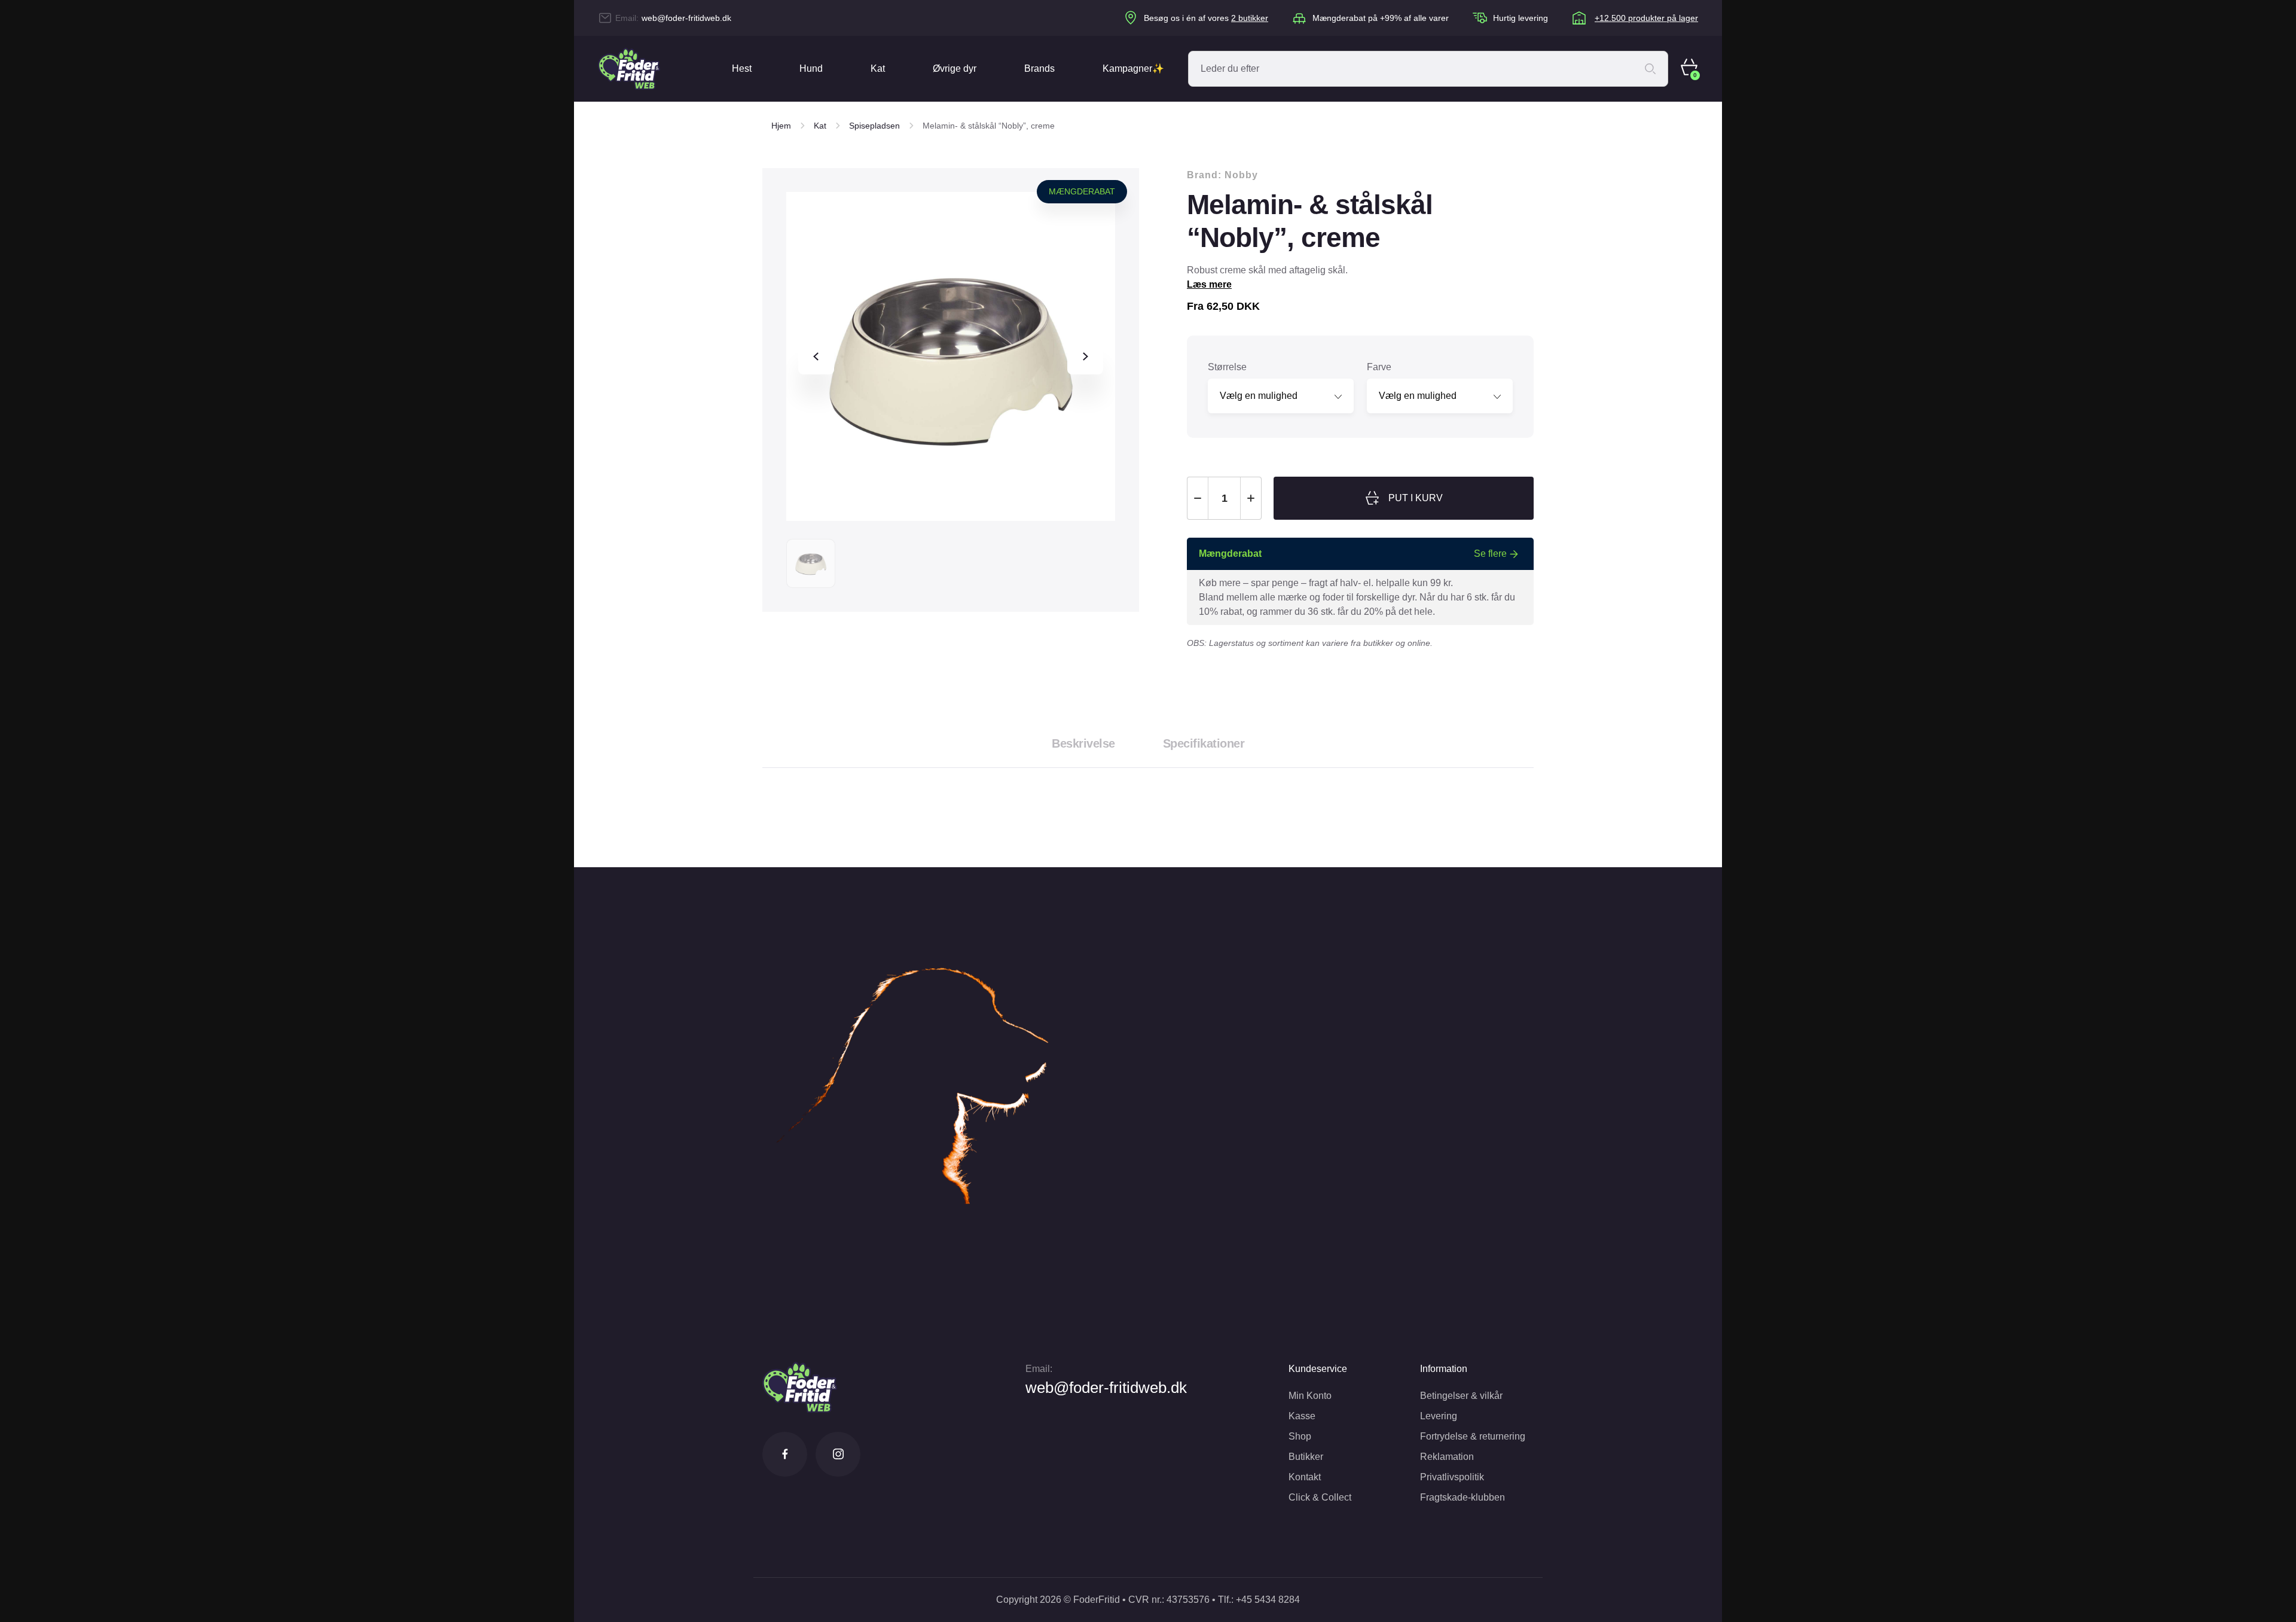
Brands (1039, 68)
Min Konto (1310, 1396)
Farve (1379, 367)
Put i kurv (1416, 498)
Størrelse (1227, 367)
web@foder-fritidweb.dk (686, 18)
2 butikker (1250, 18)
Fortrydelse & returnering (1473, 1436)
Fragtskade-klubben (1463, 1497)
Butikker (1306, 1457)
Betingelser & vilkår (1461, 1396)
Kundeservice (1318, 1369)
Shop (1300, 1436)
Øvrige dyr (955, 68)
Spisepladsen (874, 126)
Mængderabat (1082, 191)
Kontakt (1305, 1477)
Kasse (1302, 1416)
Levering (1439, 1416)
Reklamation (1447, 1457)
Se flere (1490, 554)
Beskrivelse (1083, 743)
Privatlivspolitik (1452, 1477)
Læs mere (1209, 284)
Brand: (1222, 175)
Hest (742, 68)
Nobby (1241, 175)
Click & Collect (1320, 1497)
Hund (811, 68)
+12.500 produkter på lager (1646, 18)
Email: (1039, 1369)
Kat (878, 68)
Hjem (781, 126)
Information (1444, 1369)
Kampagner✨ (1133, 68)
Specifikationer (1204, 743)
